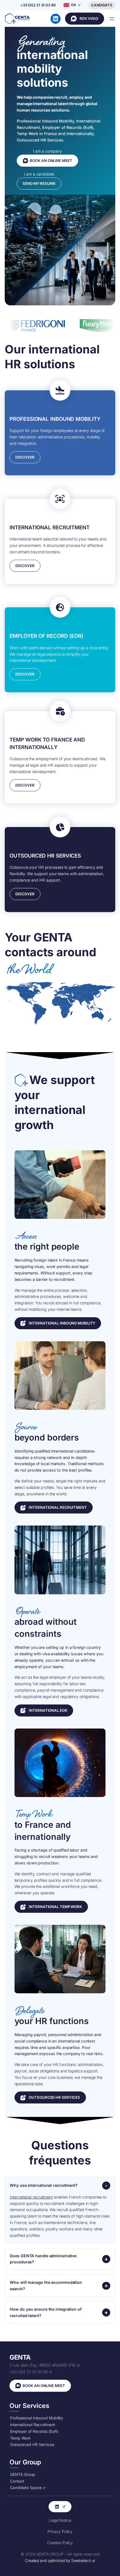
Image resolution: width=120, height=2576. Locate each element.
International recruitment (31, 2197)
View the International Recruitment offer (54, 1507)
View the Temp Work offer (51, 1907)
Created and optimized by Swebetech (58, 2561)
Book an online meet (51, 160)
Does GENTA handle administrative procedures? (43, 2259)
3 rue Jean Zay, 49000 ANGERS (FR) (43, 2365)
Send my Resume (39, 183)
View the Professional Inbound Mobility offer (58, 1323)
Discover (25, 457)
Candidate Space (102, 5)
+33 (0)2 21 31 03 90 (29, 2372)
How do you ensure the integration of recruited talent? (46, 2312)
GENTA (20, 2357)
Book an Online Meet (85, 19)
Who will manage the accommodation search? (46, 2285)
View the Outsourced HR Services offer (50, 2097)
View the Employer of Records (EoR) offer (44, 1710)
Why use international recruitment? (44, 2185)
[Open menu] (112, 19)
